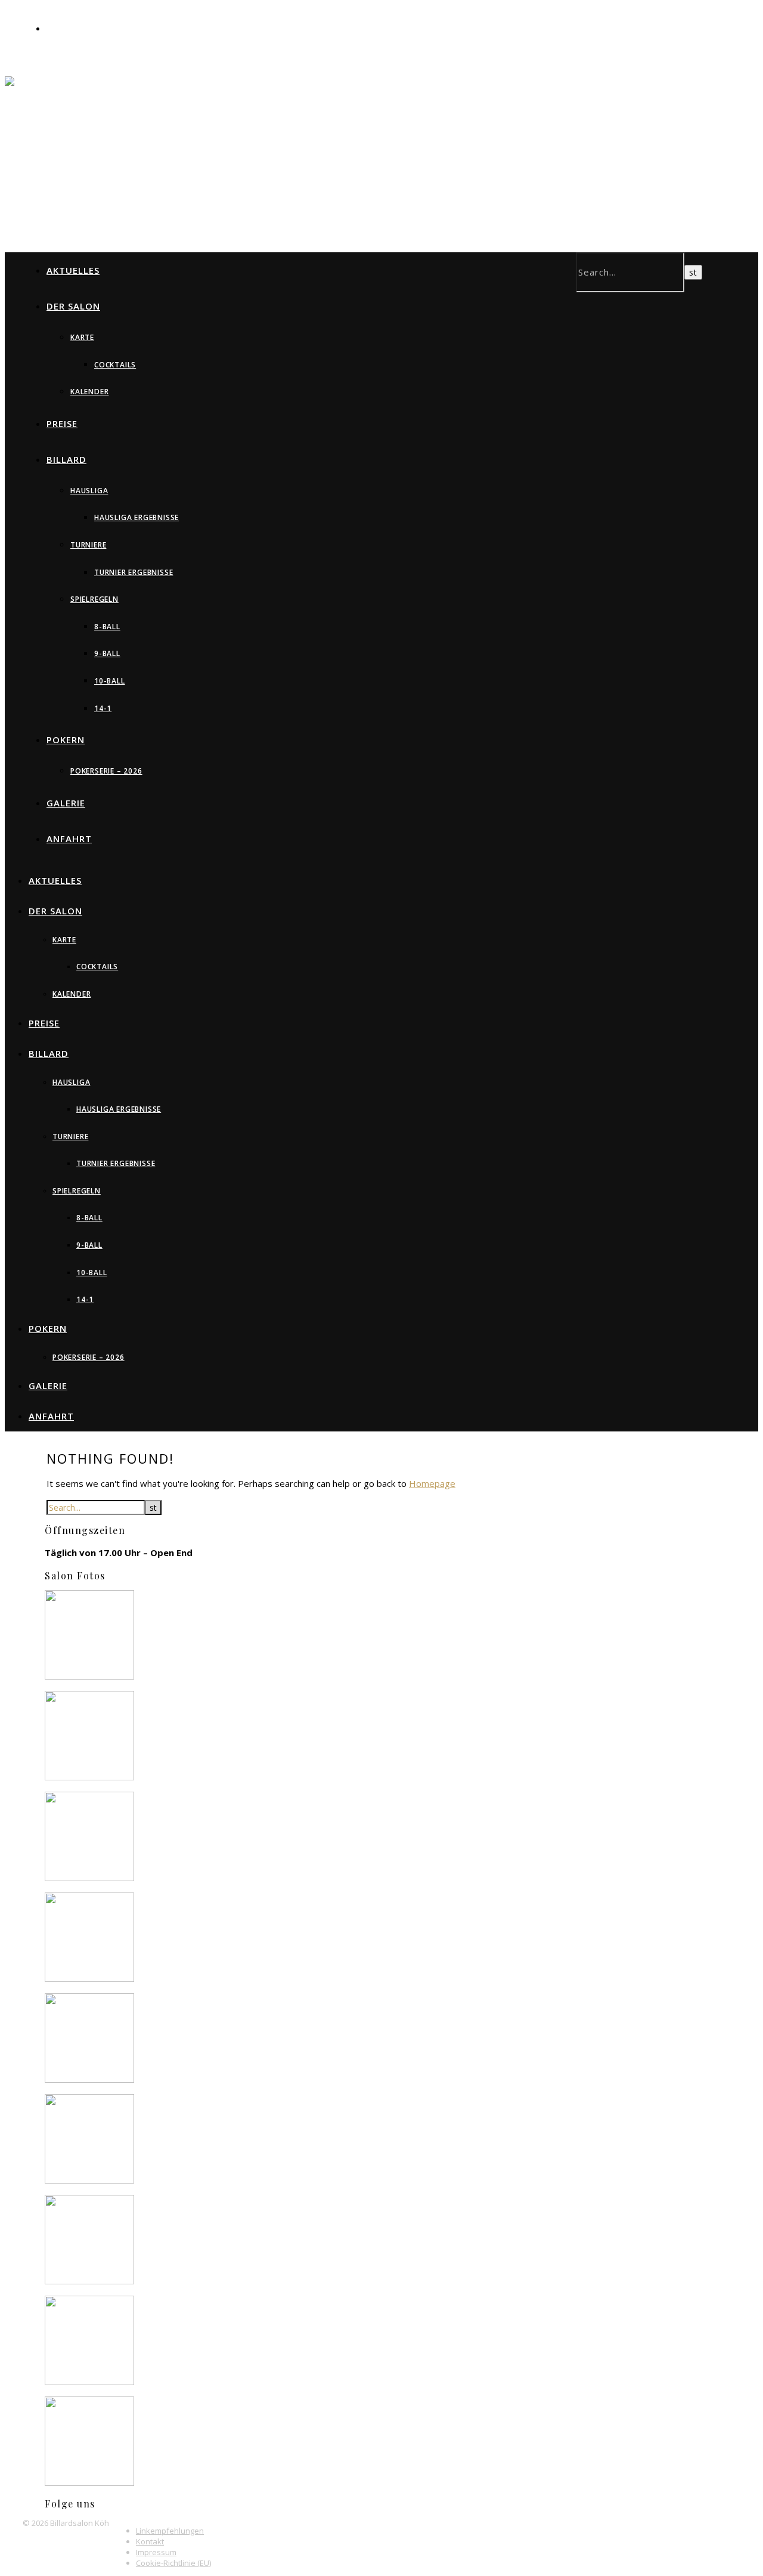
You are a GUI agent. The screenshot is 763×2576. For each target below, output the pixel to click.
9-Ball (107, 653)
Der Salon (73, 306)
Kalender (89, 392)
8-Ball (107, 627)
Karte (82, 337)
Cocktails (115, 365)
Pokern (66, 740)
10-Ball (110, 681)
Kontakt (150, 2541)
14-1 (103, 708)
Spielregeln (94, 599)
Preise (62, 423)
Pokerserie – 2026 (106, 771)
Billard (66, 459)
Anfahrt (69, 839)
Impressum (156, 2552)
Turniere (88, 545)
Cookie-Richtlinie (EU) (173, 2563)
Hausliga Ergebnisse (137, 517)
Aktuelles (73, 270)
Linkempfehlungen (170, 2531)
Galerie (66, 803)
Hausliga (89, 491)
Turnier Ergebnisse (134, 572)
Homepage (432, 1483)
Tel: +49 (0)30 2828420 (92, 29)
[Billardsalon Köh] (244, 106)
